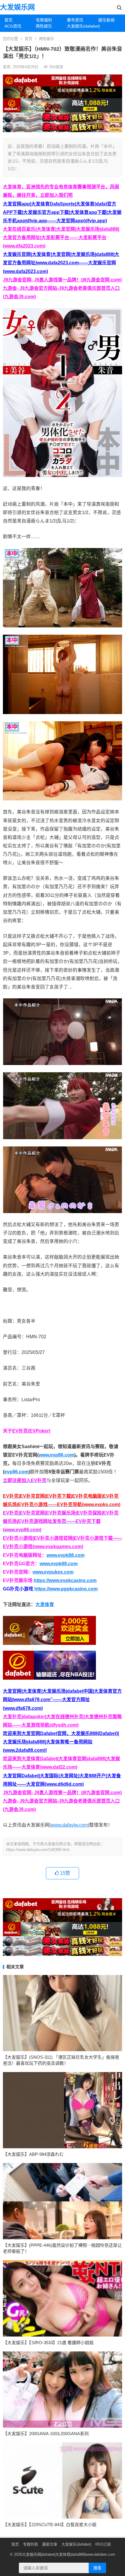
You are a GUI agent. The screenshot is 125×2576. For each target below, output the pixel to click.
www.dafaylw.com (69, 1825)
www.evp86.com (56, 1455)
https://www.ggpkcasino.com (66, 1589)
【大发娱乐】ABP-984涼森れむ (33, 2154)
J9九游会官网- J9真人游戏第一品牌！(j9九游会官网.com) (62, 280)
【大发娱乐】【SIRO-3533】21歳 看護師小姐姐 (48, 2343)
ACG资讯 (13, 26)
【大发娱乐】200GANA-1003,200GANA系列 (46, 2434)
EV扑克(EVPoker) (31, 1431)
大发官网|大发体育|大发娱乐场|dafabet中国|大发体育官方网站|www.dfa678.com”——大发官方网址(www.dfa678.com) (62, 1700)
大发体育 (45, 1604)
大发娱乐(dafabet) (80, 26)
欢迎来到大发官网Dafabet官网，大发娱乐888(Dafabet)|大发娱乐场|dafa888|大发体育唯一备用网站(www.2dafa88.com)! (61, 1742)
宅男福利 (44, 20)
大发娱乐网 (17, 7)
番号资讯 (75, 20)
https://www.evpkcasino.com (65, 1580)
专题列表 (31, 2544)
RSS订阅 (103, 2544)
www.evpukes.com (53, 1572)
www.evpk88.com (66, 1555)
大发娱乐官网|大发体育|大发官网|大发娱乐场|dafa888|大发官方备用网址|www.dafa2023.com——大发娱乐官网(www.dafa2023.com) (61, 263)
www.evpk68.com (59, 1564)
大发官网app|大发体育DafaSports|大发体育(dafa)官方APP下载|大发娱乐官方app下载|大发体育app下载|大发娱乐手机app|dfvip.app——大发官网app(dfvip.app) (62, 212)
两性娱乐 (44, 26)
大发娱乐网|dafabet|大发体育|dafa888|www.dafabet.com (69, 2554)
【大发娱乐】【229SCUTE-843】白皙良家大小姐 (50, 2525)
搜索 (97, 2568)
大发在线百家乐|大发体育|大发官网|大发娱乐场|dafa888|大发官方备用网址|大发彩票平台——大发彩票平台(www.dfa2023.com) (61, 237)
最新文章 (50, 2544)
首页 (8, 20)
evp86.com (16, 1472)
